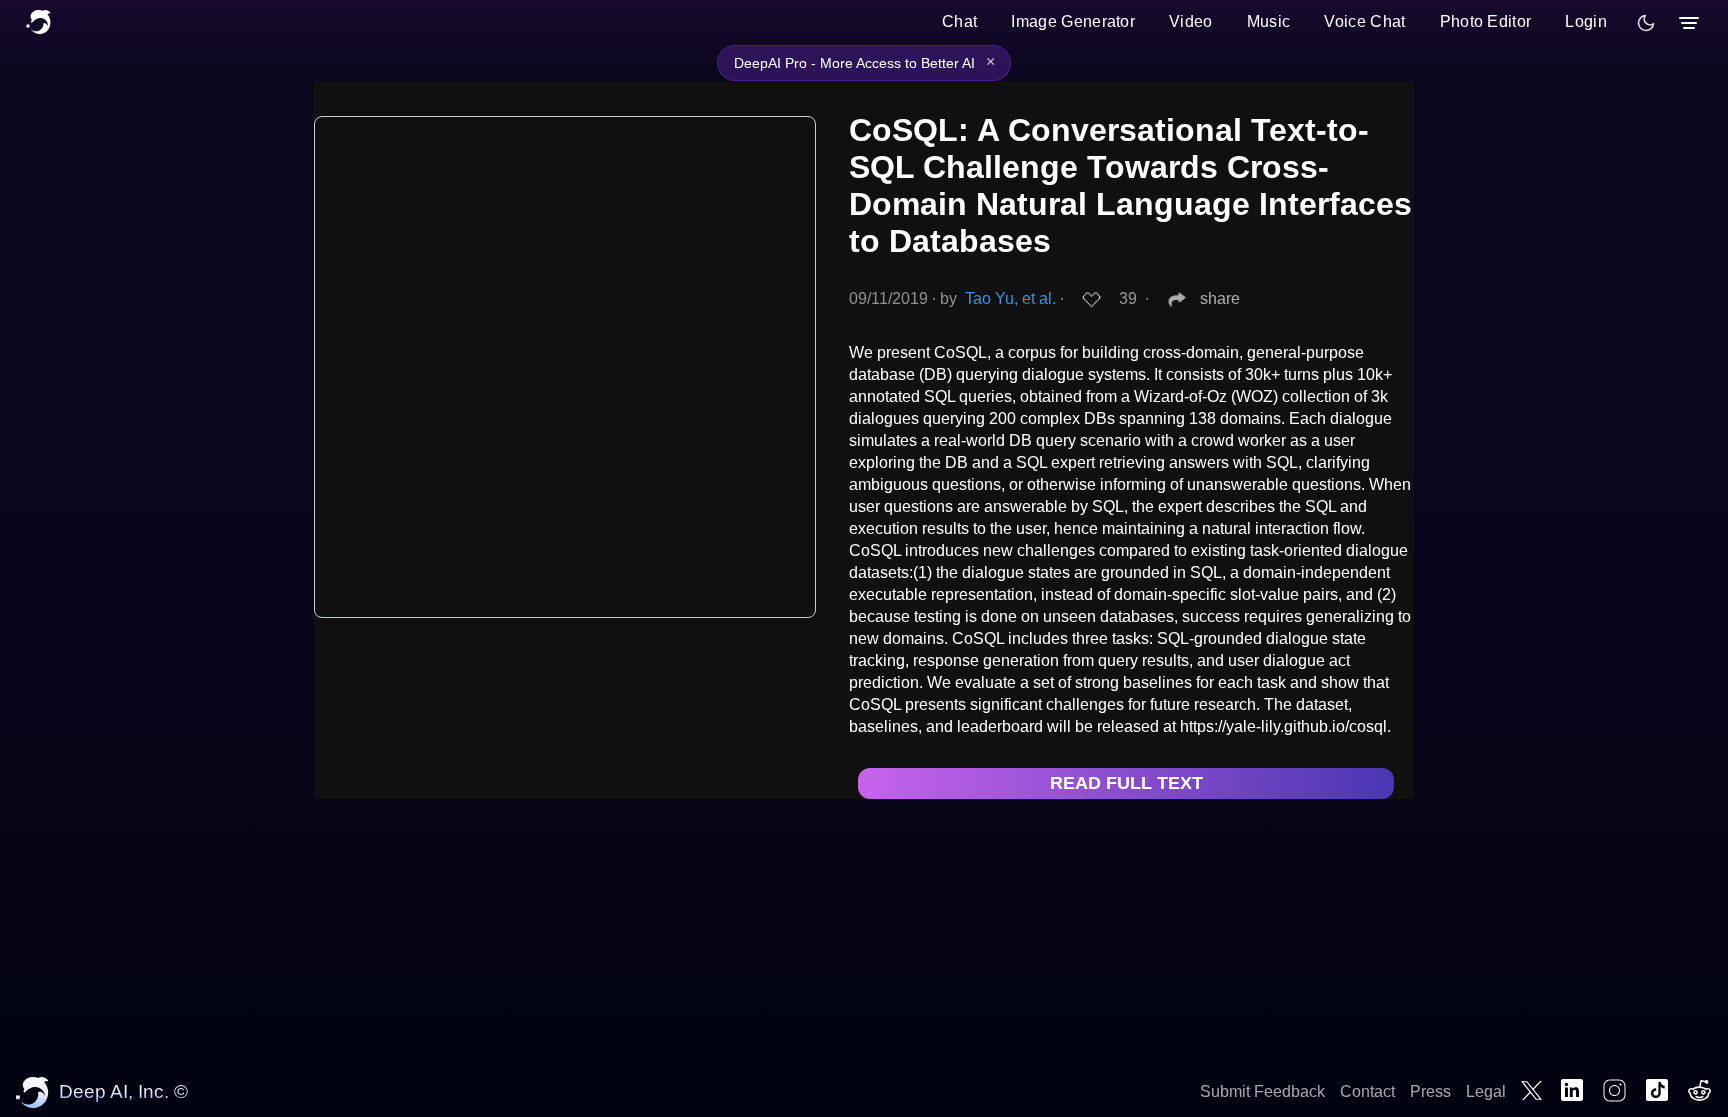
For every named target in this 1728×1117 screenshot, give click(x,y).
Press (1430, 1091)
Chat (959, 21)
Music (1269, 21)
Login (1586, 21)
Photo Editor (1486, 21)
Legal (1486, 1091)
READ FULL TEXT (1126, 783)
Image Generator (1073, 21)
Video (1191, 21)
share (1220, 298)
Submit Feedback (1262, 1091)
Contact (1367, 1091)
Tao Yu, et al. (1010, 298)
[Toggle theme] (1646, 23)
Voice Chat (1364, 21)
